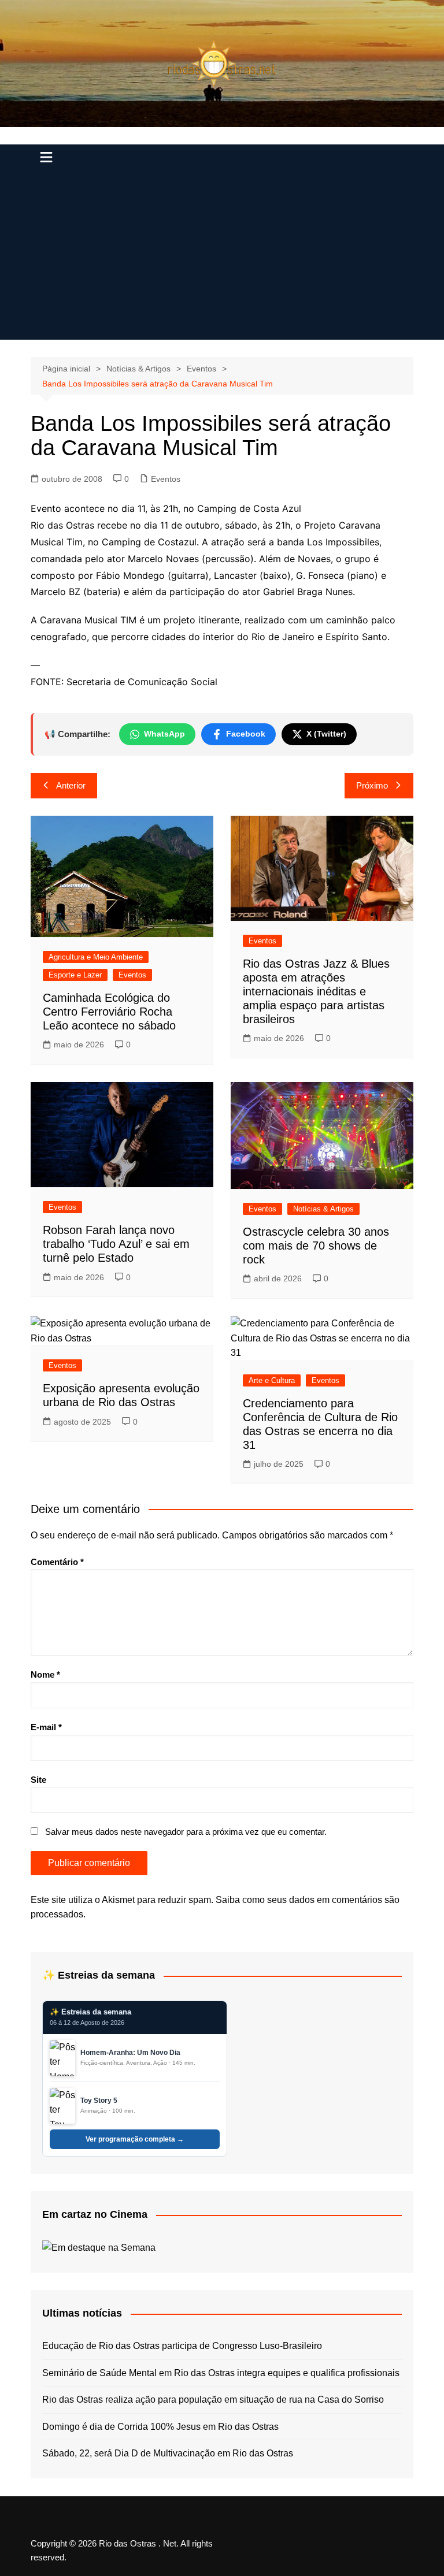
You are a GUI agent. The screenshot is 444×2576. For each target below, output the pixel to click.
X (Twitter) (326, 734)
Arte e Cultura (272, 1380)
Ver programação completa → (135, 2139)
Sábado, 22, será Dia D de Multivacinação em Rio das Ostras (168, 2453)
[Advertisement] (222, 259)
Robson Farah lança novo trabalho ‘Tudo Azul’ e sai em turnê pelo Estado (116, 1244)
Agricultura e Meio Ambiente (96, 957)
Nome (45, 1674)
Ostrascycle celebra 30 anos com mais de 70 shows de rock (316, 1246)
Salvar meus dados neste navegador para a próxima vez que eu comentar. (186, 1832)
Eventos (166, 479)
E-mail (46, 1727)
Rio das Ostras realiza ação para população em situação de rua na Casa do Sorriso (213, 2400)
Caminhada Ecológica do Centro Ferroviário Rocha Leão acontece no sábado (109, 1012)
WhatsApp (164, 734)
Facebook (246, 734)
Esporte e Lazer (75, 975)
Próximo (372, 785)
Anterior (71, 785)
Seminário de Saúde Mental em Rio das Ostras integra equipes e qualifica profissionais (221, 2373)
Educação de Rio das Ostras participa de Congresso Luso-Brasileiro (182, 2346)
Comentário (57, 1562)
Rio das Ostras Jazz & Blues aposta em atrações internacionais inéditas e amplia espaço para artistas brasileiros (316, 991)
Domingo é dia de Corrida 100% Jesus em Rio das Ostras (160, 2427)
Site (38, 1780)
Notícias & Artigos (323, 1209)
